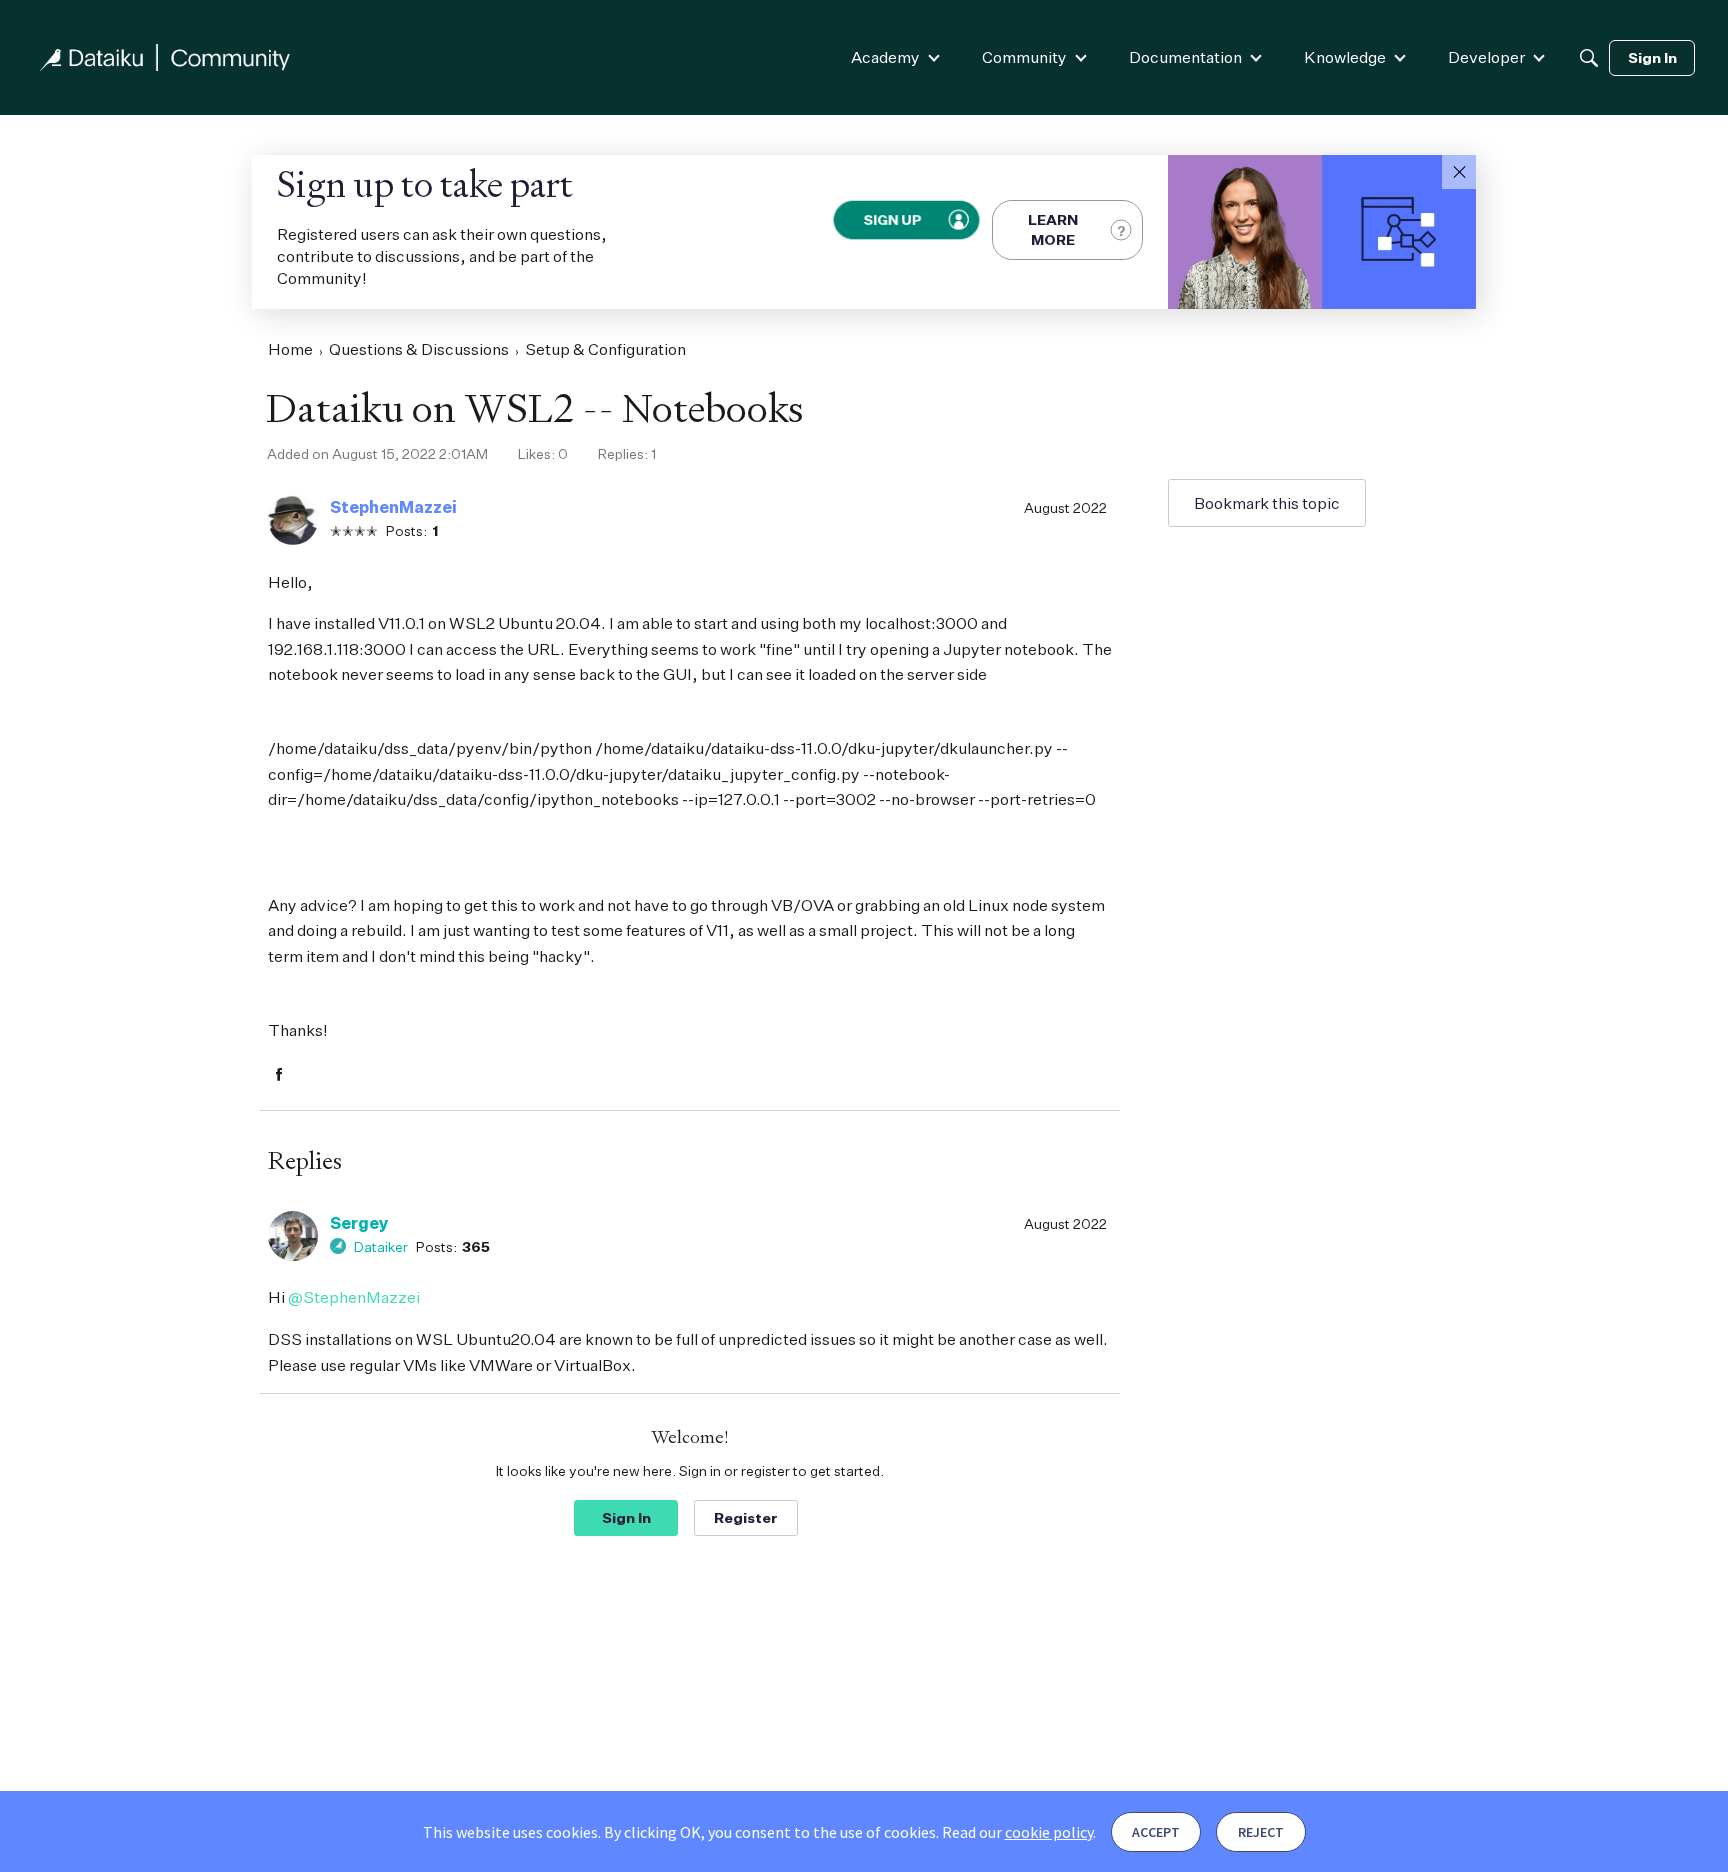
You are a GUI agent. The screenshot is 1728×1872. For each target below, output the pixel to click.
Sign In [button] (626, 1517)
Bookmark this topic (1267, 503)
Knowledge (1345, 57)
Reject (1261, 1832)
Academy (885, 57)
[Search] (1589, 58)
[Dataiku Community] (165, 57)
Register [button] (746, 1517)
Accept (1156, 1832)
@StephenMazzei (354, 1297)
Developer (1486, 57)
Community (1024, 57)
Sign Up (893, 219)
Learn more (1053, 229)
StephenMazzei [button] (393, 507)
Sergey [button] (359, 1223)
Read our (1017, 1832)
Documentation (1185, 57)
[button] (1459, 172)
